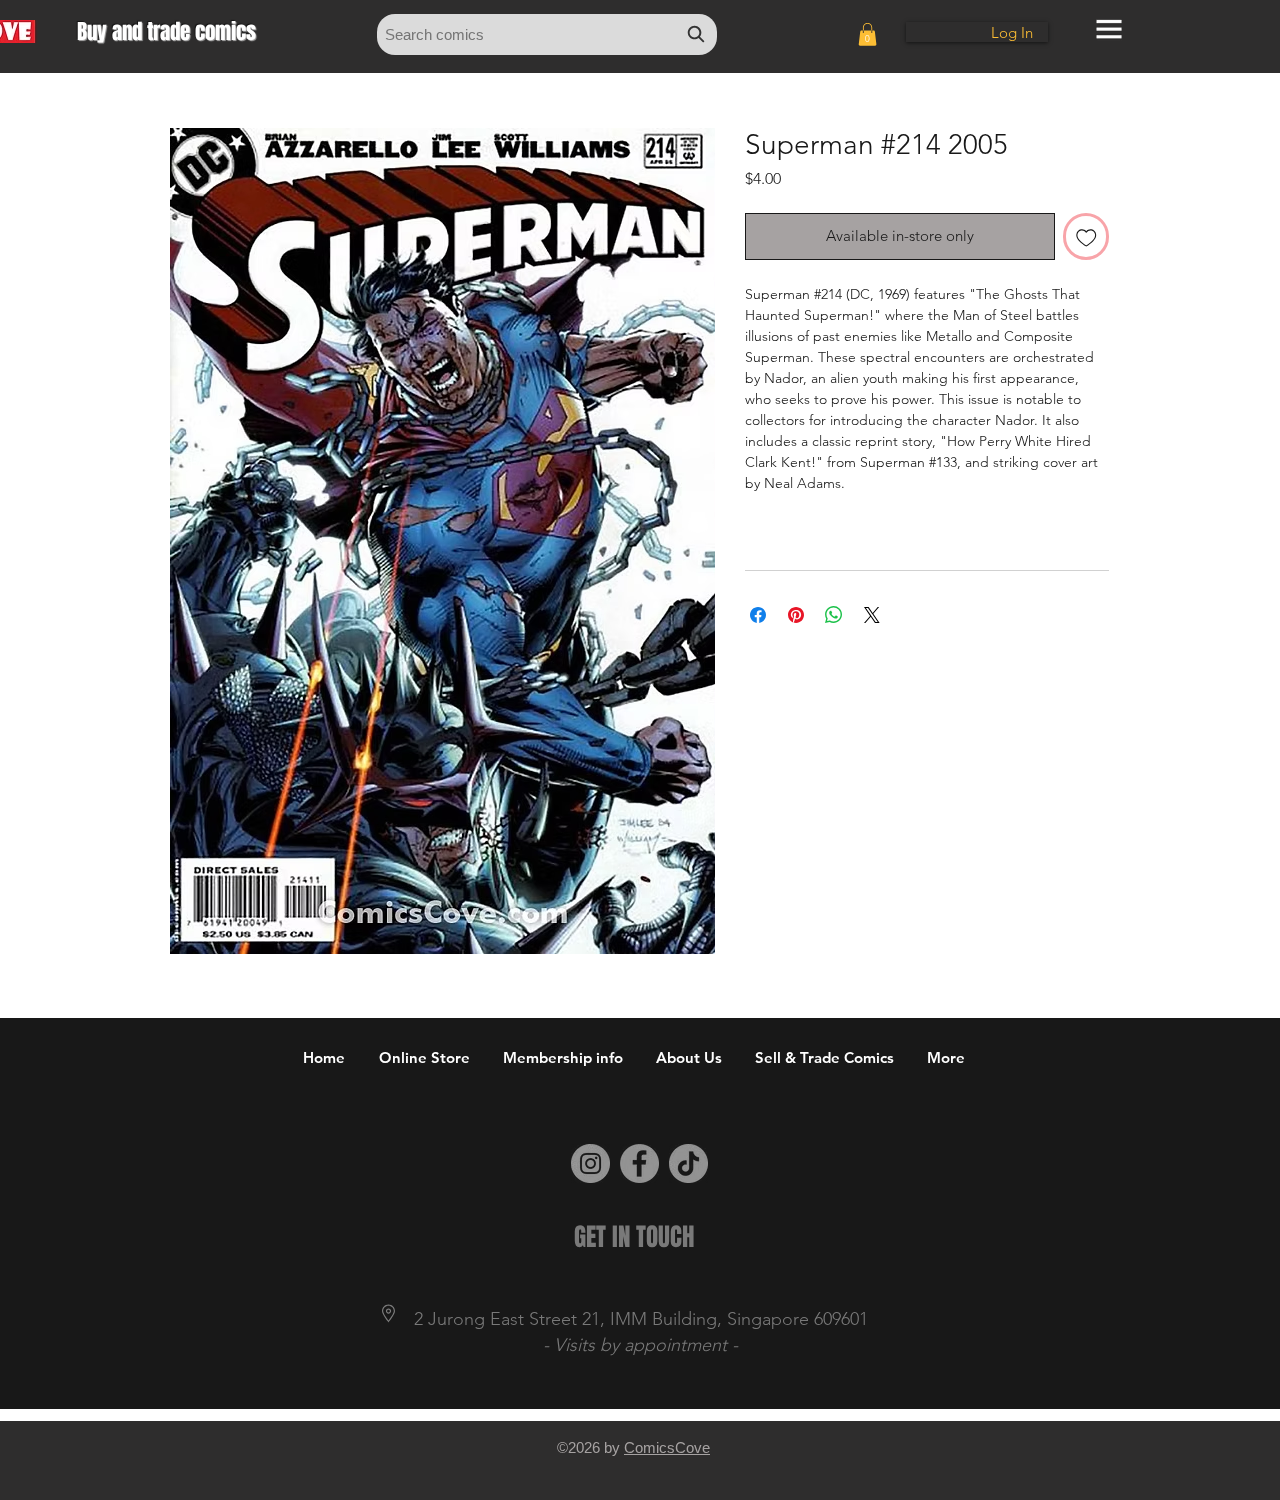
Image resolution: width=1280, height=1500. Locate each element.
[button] (867, 34)
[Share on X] (872, 615)
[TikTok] (688, 1163)
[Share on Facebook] (758, 615)
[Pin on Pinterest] (796, 615)
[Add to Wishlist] (1086, 236)
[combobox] (547, 34)
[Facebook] (639, 1163)
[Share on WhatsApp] (834, 615)
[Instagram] (590, 1163)
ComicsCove (667, 1447)
